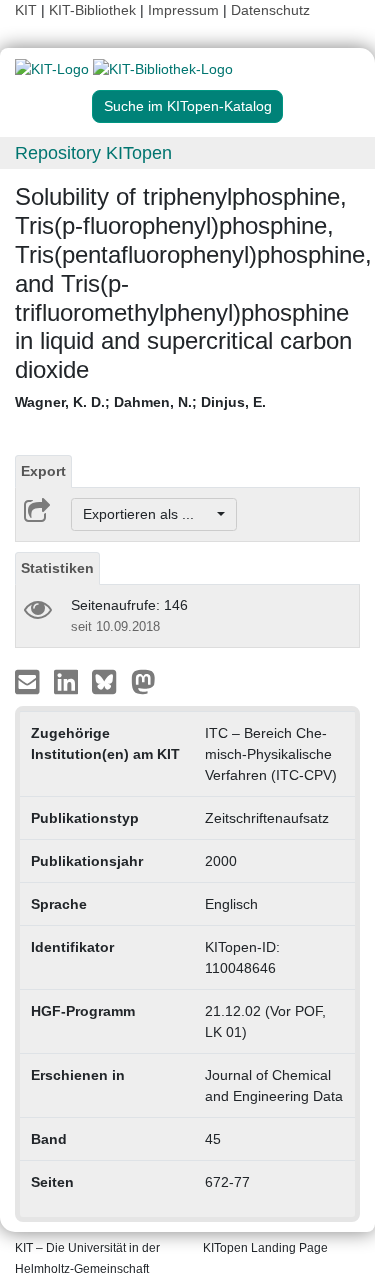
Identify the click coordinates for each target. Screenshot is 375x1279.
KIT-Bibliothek (94, 10)
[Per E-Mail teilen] (29, 681)
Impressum (183, 10)
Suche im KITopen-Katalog (188, 106)
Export (43, 471)
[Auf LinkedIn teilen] (68, 681)
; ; (140, 402)
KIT (26, 10)
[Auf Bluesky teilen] (109, 681)
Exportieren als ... (148, 514)
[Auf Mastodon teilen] (143, 681)
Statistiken (57, 568)
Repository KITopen (93, 153)
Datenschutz (270, 10)
